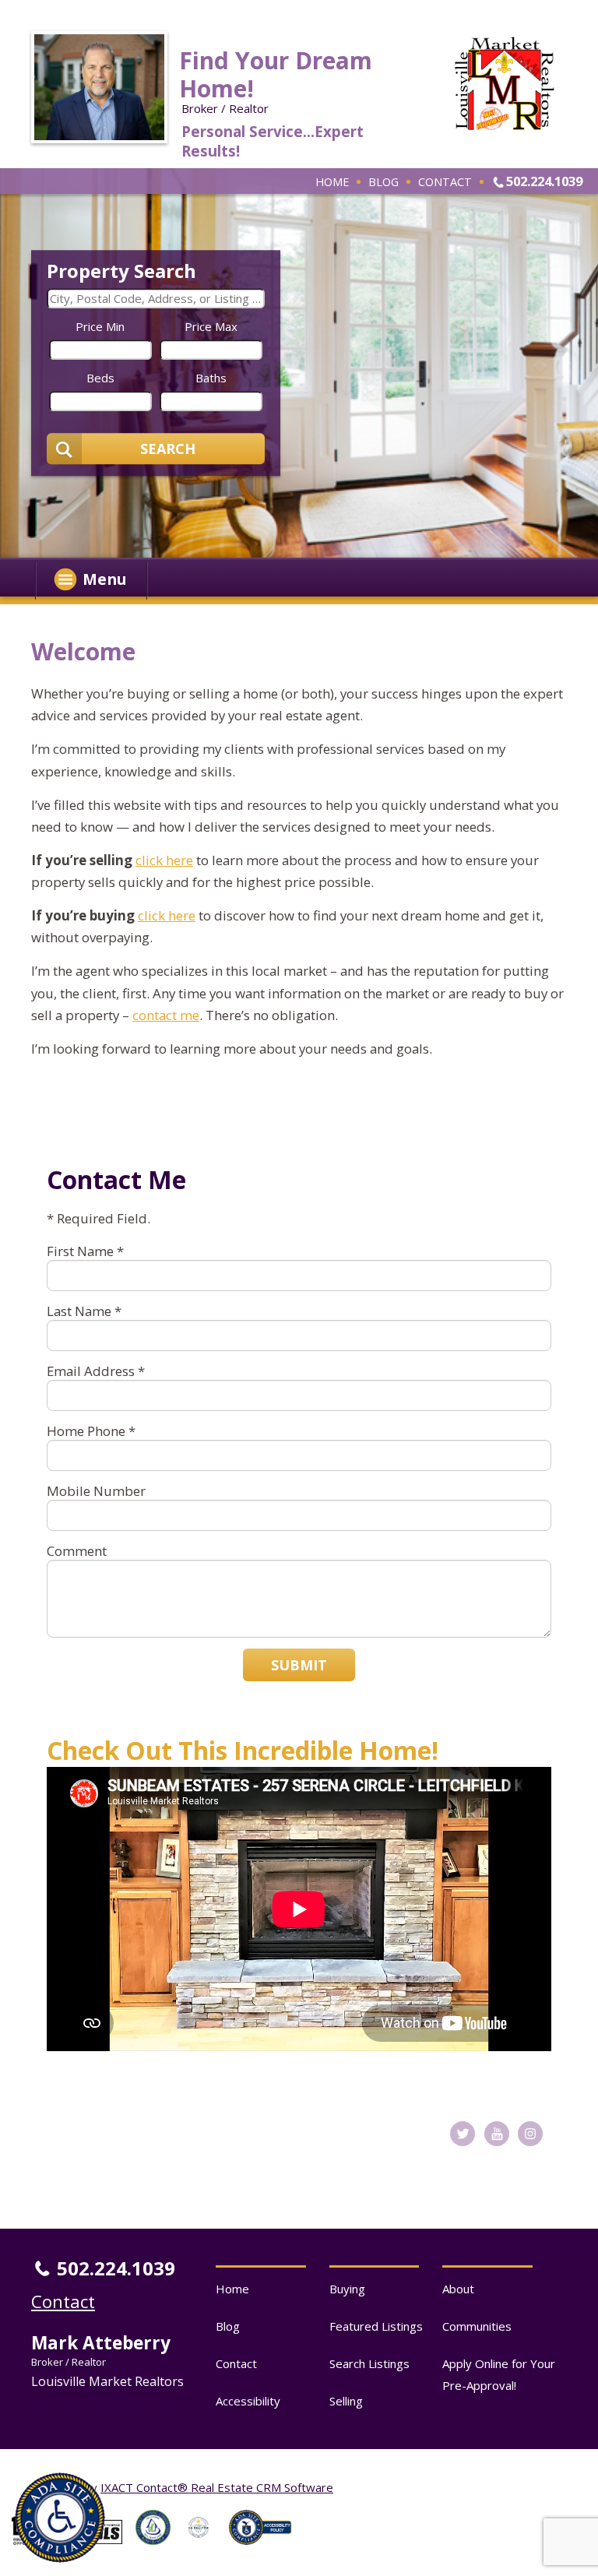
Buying (347, 2289)
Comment (77, 1551)
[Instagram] (530, 2134)
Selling (346, 2401)
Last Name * (84, 1311)
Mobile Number (96, 1491)
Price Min (100, 326)
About (458, 2289)
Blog (383, 181)
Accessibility (248, 2401)
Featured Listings (376, 2326)
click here (164, 860)
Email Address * (96, 1371)
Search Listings (369, 2363)
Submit (299, 1665)
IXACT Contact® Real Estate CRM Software (217, 2487)
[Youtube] (497, 2134)
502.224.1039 (544, 181)
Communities (477, 2326)
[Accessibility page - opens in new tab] (266, 2549)
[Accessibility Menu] (60, 2518)
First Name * (85, 1251)
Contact (445, 181)
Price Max (211, 326)
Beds (100, 378)
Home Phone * (91, 1431)
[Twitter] (463, 2134)
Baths (211, 378)
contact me (166, 1015)
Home (332, 181)
